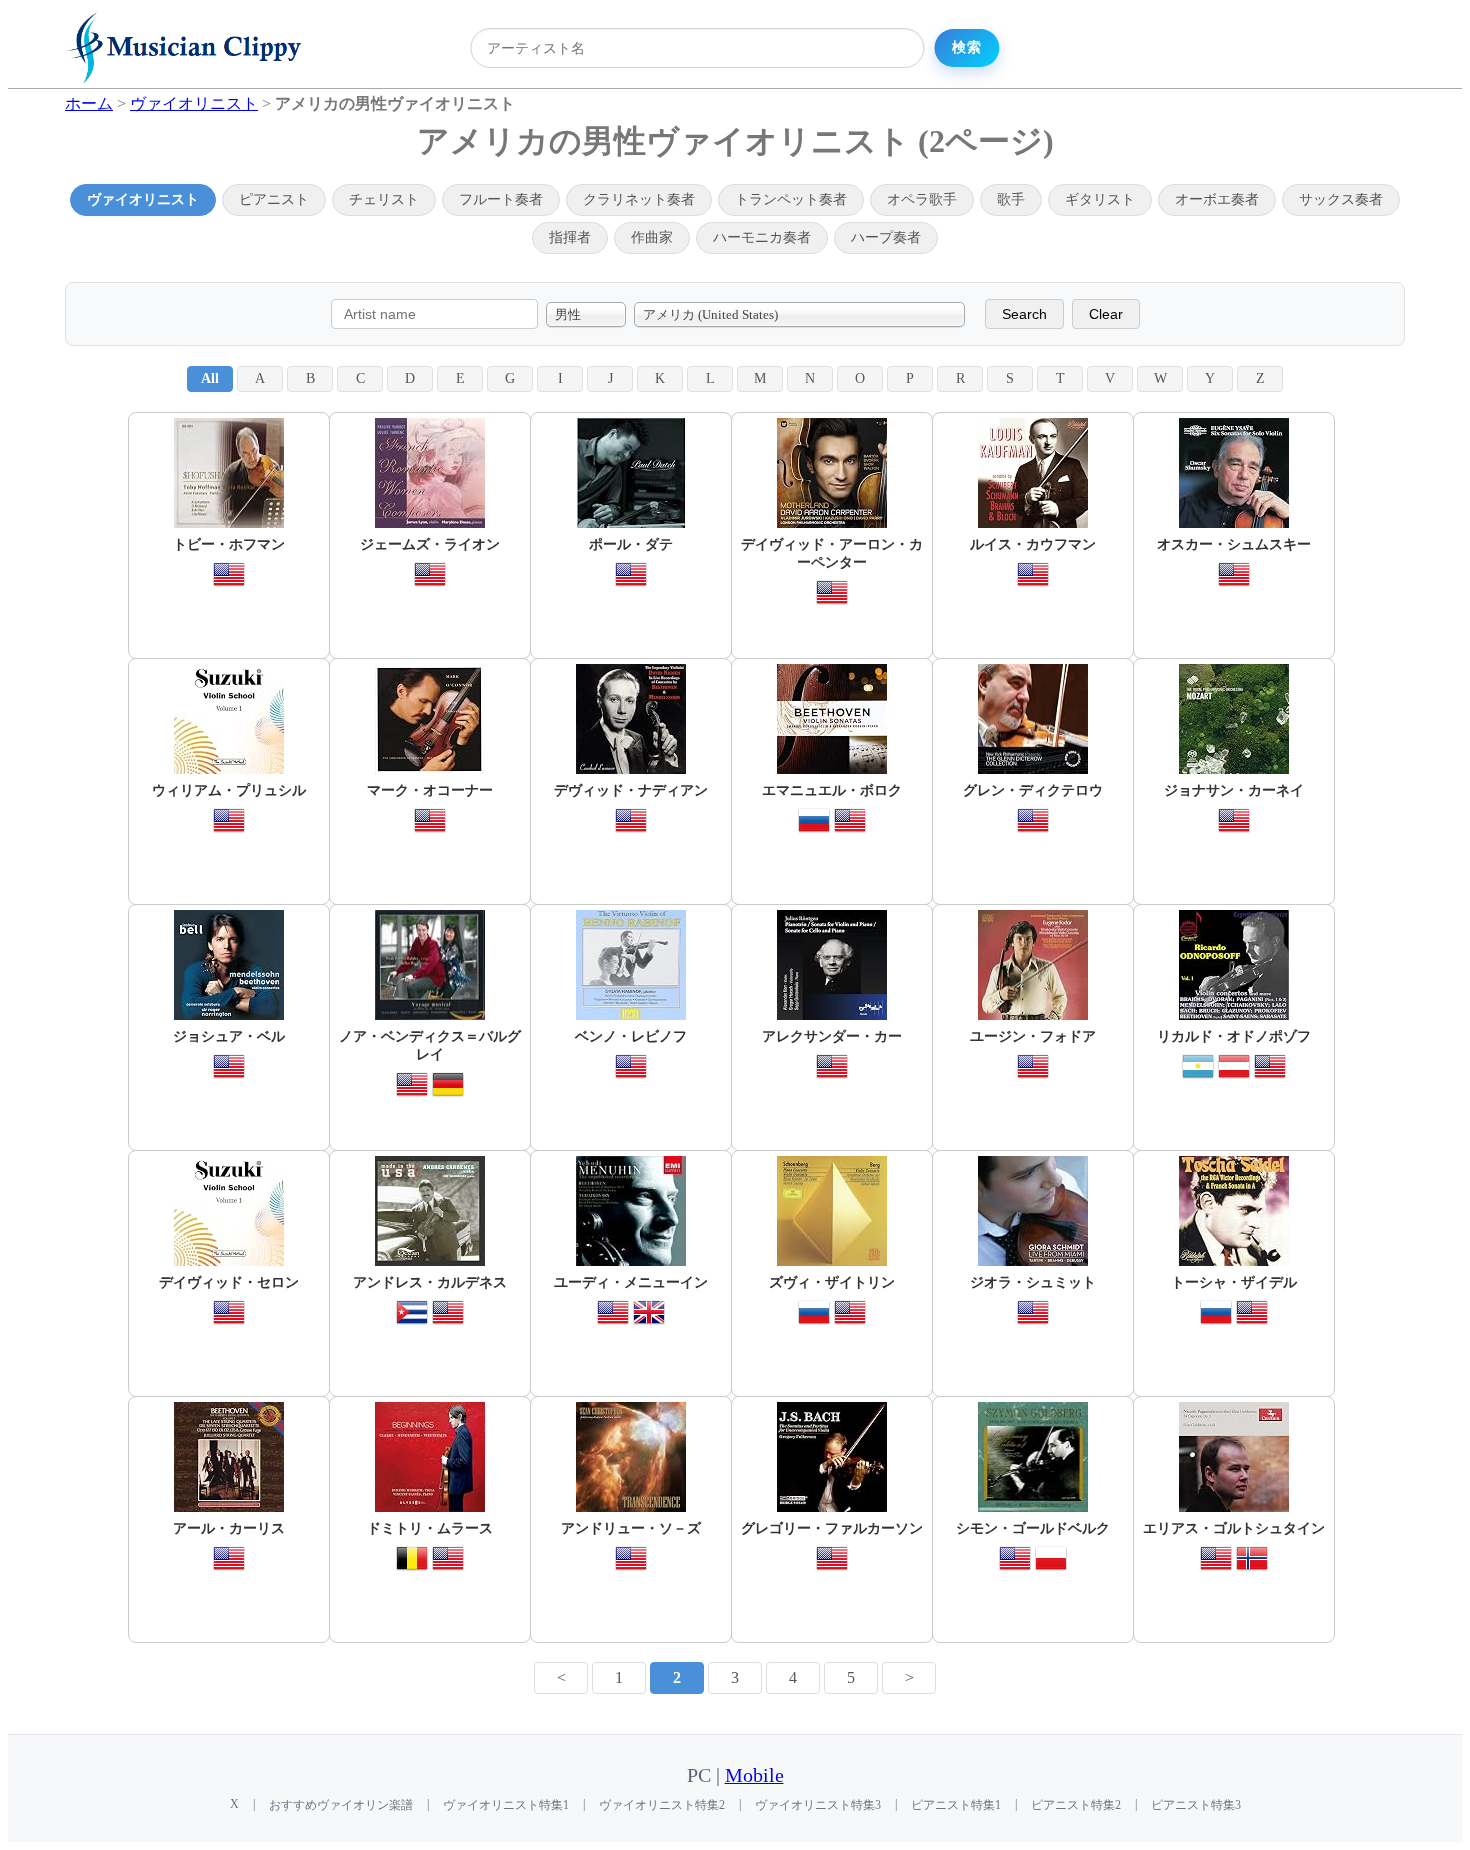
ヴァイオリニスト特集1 (506, 1805)
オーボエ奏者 (1217, 199)
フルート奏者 (501, 199)
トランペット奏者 (791, 199)
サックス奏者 (1341, 199)
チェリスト (384, 199)
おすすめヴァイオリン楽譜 (341, 1805)
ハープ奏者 (886, 237)
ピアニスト (274, 199)
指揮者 (570, 237)
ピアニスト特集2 (1076, 1805)
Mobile (754, 1775)
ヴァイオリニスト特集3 (818, 1805)
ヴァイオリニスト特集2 (662, 1805)
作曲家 (652, 237)
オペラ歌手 (922, 199)
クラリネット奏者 (639, 199)
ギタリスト (1100, 199)
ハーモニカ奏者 (762, 237)
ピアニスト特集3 (1196, 1805)
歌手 (1011, 199)
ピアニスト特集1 (956, 1805)
